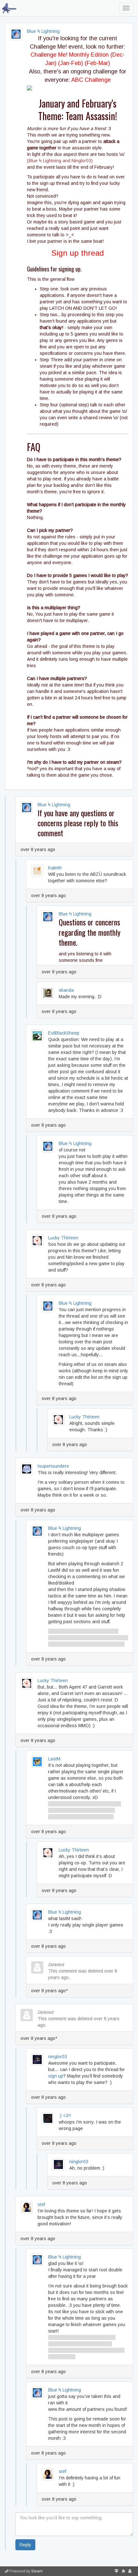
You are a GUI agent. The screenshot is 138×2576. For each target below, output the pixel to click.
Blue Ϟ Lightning (43, 31)
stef (41, 2204)
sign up (56, 2076)
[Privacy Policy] (130, 2571)
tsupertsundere (53, 1466)
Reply (25, 2545)
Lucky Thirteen (63, 1238)
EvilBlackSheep (64, 1033)
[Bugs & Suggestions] (123, 2571)
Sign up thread (78, 253)
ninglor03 (58, 2057)
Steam (37, 2571)
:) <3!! (65, 2116)
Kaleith (55, 868)
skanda (66, 990)
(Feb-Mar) (97, 63)
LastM (54, 1759)
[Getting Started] (116, 2571)
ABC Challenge (91, 80)
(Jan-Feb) (71, 63)
